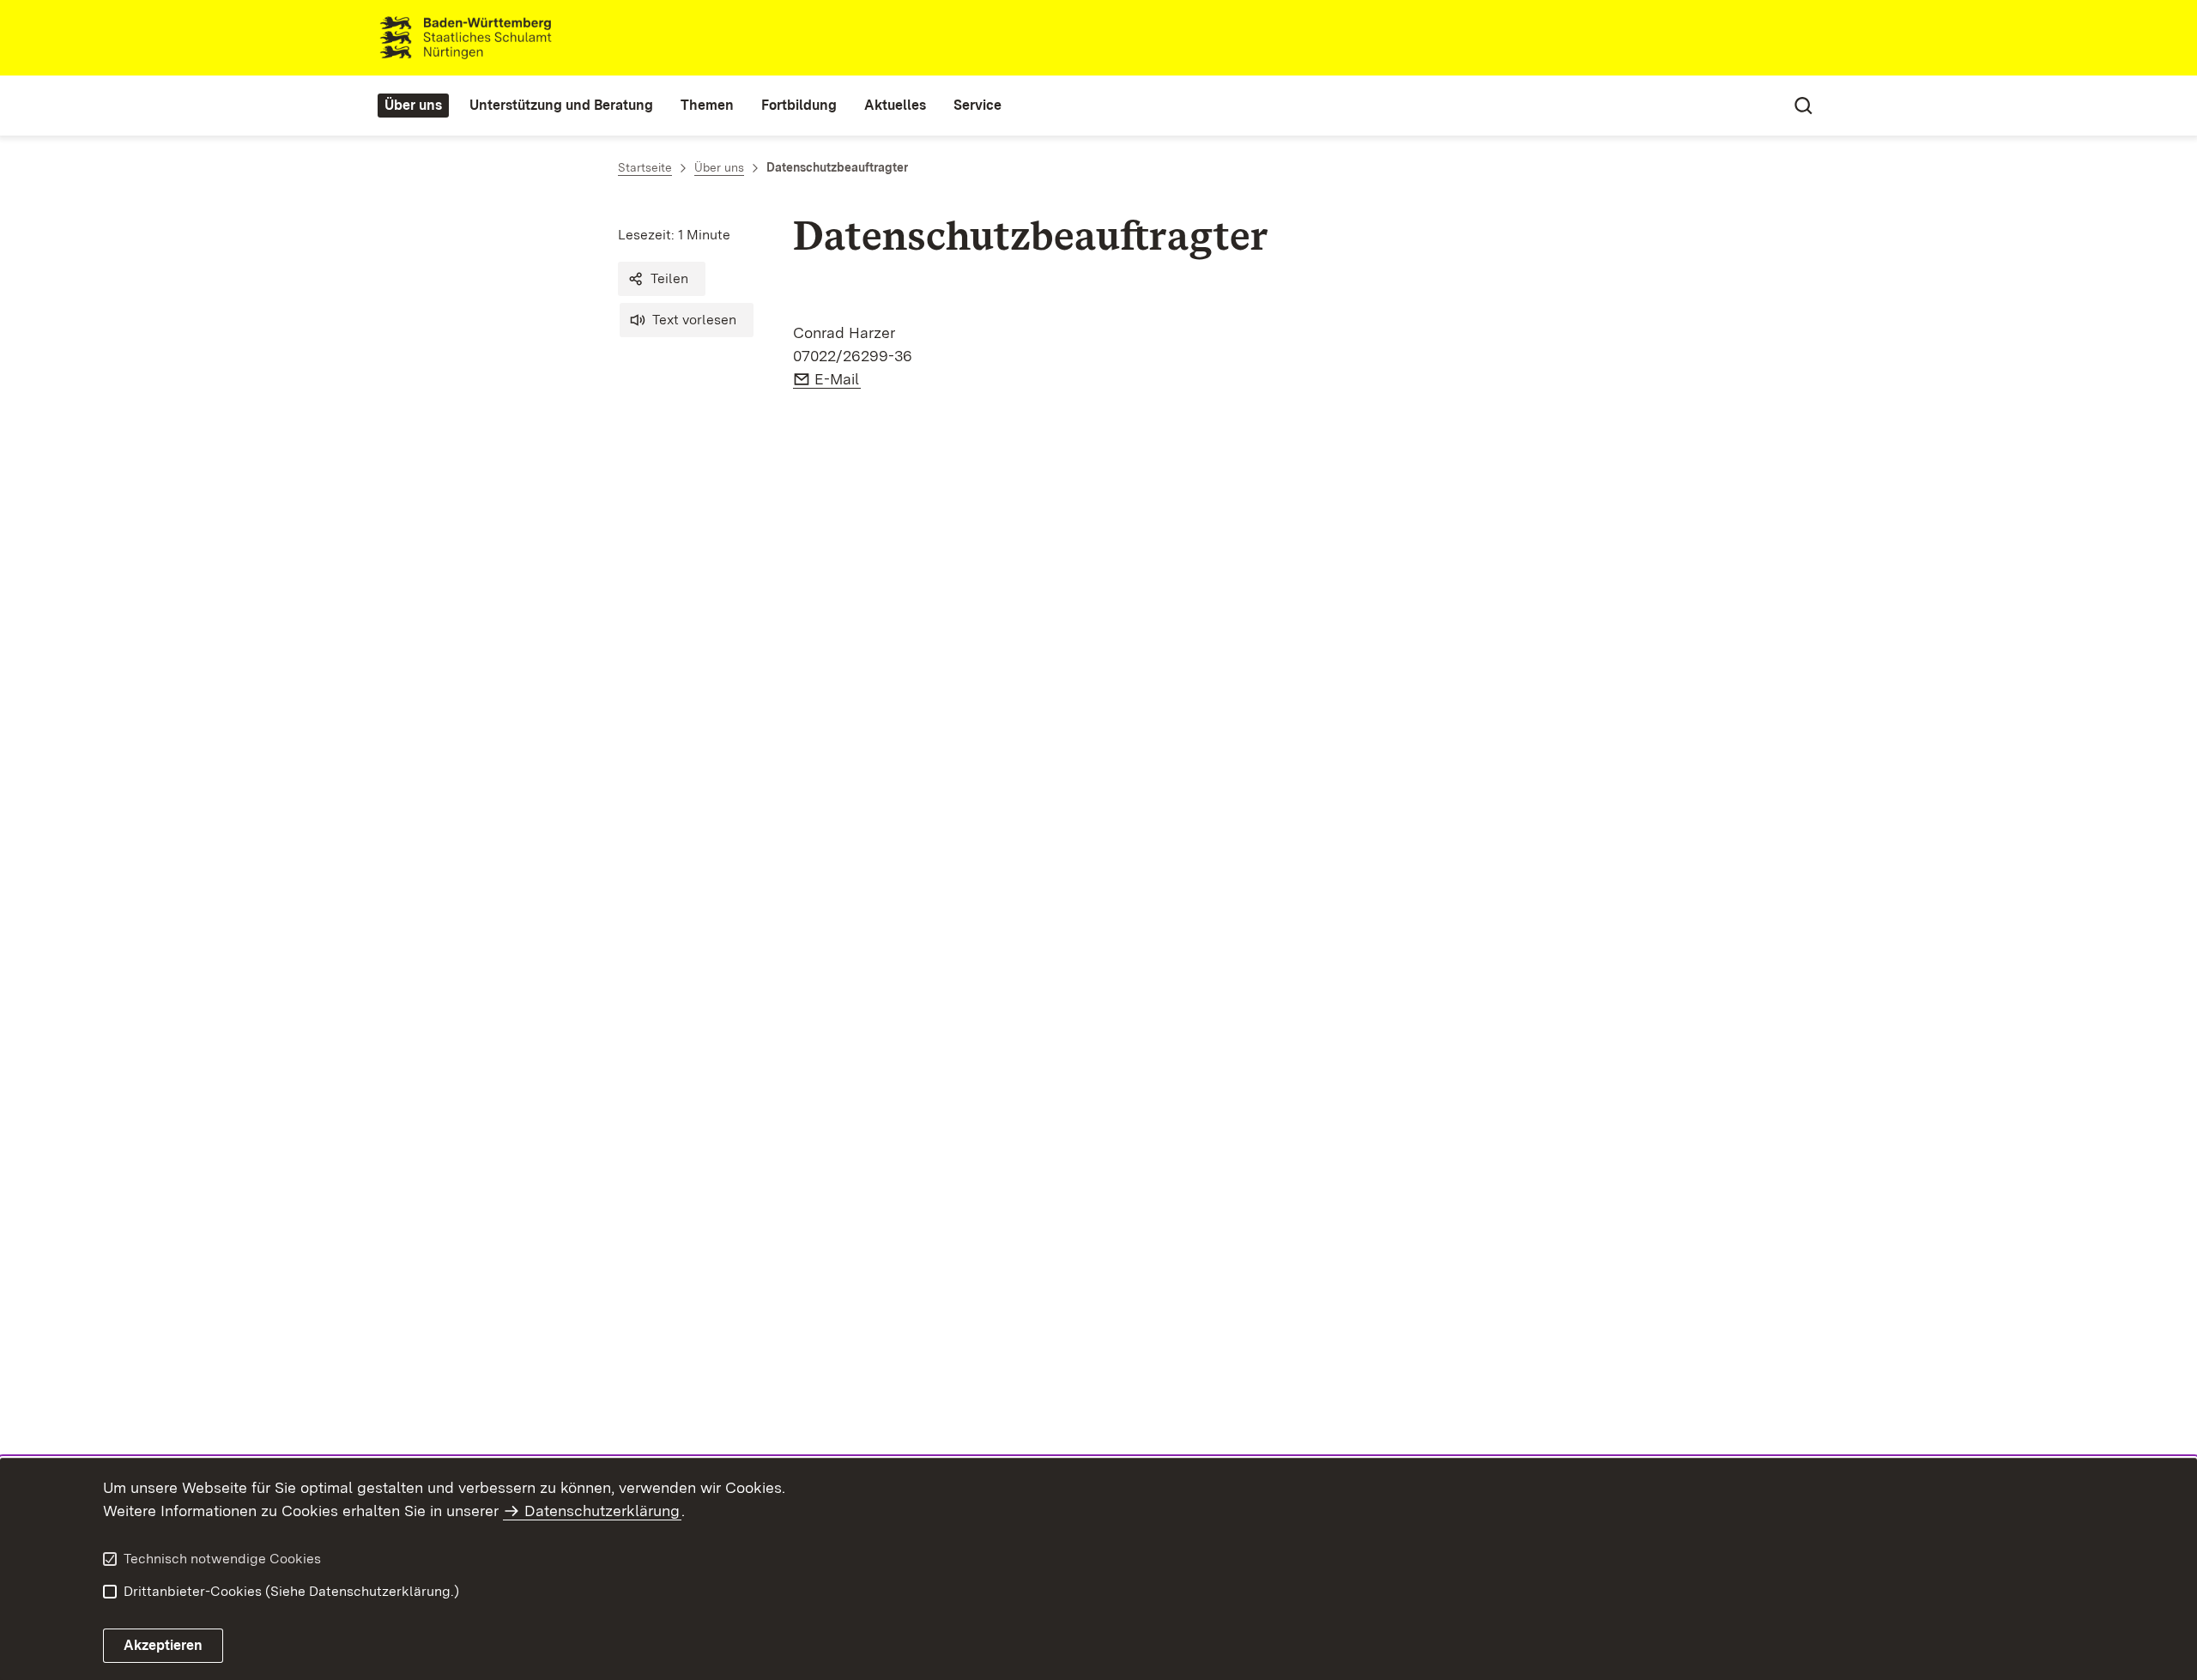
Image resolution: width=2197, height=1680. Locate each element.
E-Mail (838, 379)
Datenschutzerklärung (602, 1511)
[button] (662, 279)
